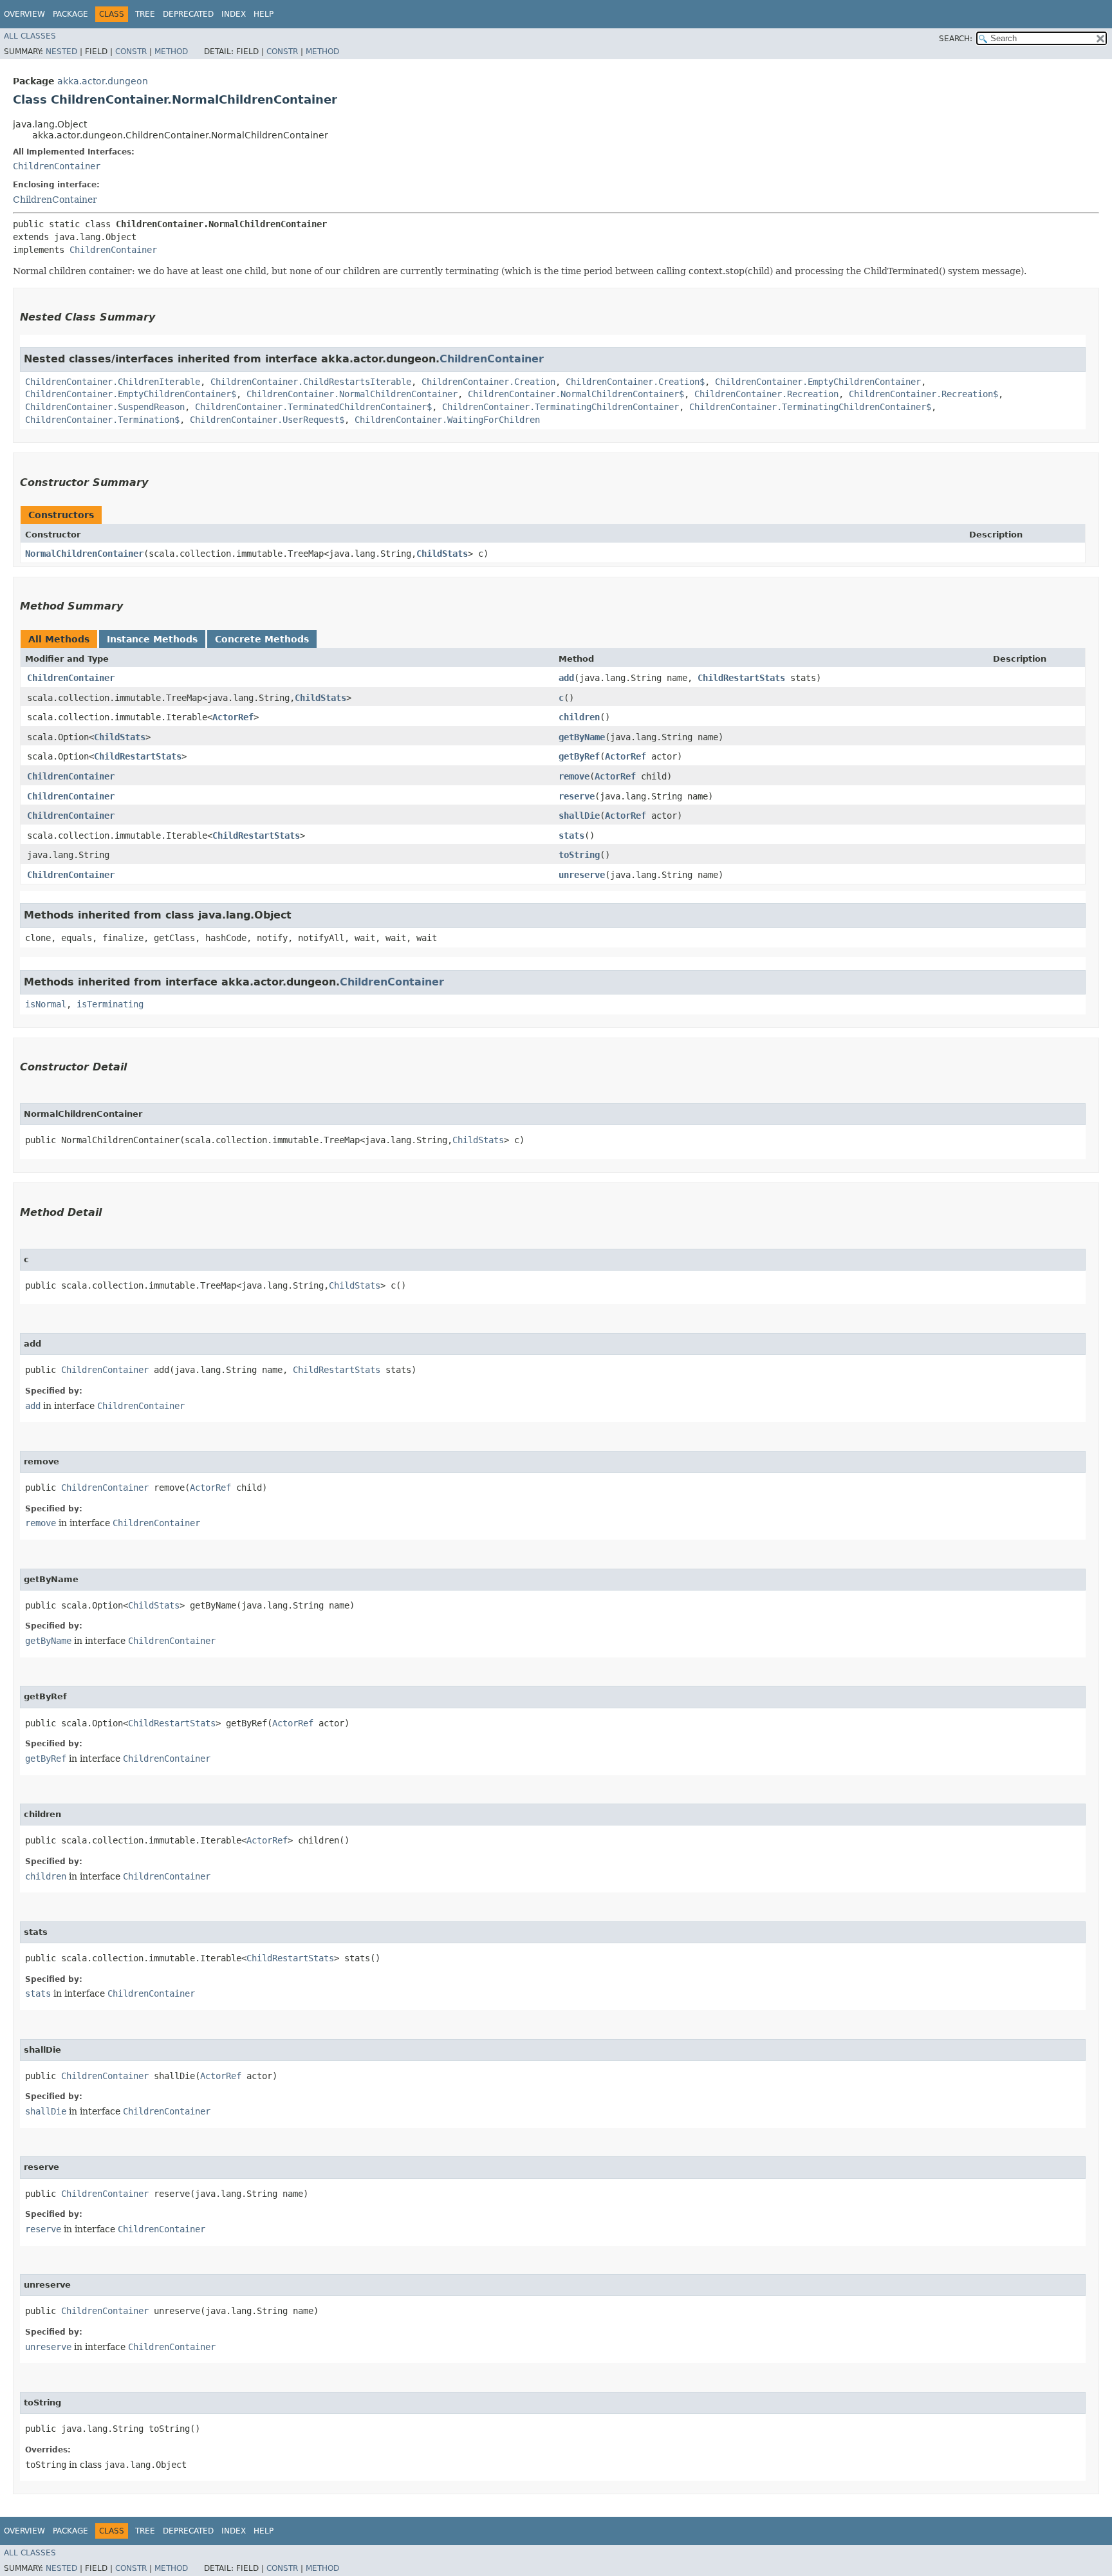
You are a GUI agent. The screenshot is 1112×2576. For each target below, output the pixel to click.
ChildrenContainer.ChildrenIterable (113, 382)
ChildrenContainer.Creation (488, 382)
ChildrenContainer (57, 166)
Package (70, 14)
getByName (582, 737)
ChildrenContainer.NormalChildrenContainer (352, 394)
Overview (24, 14)
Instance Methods (152, 639)
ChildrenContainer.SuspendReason (105, 407)
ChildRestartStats (741, 678)
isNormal (46, 1004)
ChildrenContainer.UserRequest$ (267, 420)
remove (574, 776)
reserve (577, 796)
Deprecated (188, 14)
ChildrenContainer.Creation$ (635, 382)
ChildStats (442, 554)
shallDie (579, 816)
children (579, 717)
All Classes (30, 36)
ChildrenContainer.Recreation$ (923, 394)
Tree (145, 14)
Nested (61, 51)
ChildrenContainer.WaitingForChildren (447, 420)
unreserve (582, 875)
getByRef (579, 756)
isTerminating (110, 1004)
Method (171, 51)
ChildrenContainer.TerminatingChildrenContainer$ (810, 407)
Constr (131, 51)
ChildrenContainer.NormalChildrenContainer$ (576, 394)
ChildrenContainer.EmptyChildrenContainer (818, 382)
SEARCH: (956, 39)
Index (234, 14)
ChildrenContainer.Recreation (766, 394)
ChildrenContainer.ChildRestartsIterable (311, 382)
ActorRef (233, 717)
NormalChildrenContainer (84, 554)
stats (571, 835)
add (566, 678)
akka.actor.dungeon (103, 81)
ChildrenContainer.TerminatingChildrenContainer (561, 407)
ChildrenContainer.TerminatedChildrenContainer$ (313, 407)
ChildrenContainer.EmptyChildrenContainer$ (131, 394)
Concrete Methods (262, 639)
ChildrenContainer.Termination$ (102, 420)
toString (579, 855)
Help (264, 14)
